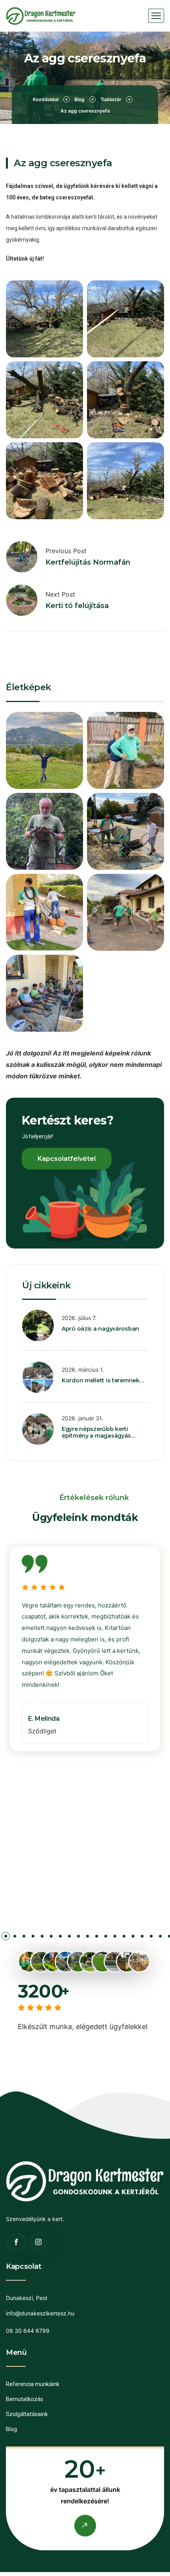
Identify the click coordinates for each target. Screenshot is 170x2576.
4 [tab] (24, 1938)
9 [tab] (69, 1938)
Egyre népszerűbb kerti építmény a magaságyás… (99, 1432)
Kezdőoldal (46, 99)
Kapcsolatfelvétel (67, 1159)
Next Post (60, 594)
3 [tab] (15, 1938)
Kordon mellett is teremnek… (103, 1380)
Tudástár (111, 99)
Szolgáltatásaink (27, 2414)
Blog (79, 99)
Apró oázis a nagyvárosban (100, 1329)
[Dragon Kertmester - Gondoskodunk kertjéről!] (41, 16)
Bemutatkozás (25, 2399)
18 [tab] (151, 1938)
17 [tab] (142, 1938)
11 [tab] (88, 1938)
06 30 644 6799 (28, 2331)
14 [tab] (115, 1938)
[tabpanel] (85, 1649)
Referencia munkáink (33, 2384)
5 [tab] (33, 1938)
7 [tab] (51, 1938)
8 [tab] (60, 1938)
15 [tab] (124, 1938)
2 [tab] (6, 1938)
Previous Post (66, 551)
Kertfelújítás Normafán (88, 562)
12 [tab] (97, 1938)
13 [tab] (106, 1938)
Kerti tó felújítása (77, 606)
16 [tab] (133, 1938)
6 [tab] (42, 1938)
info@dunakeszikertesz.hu (40, 2313)
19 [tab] (160, 1938)
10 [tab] (78, 1938)
